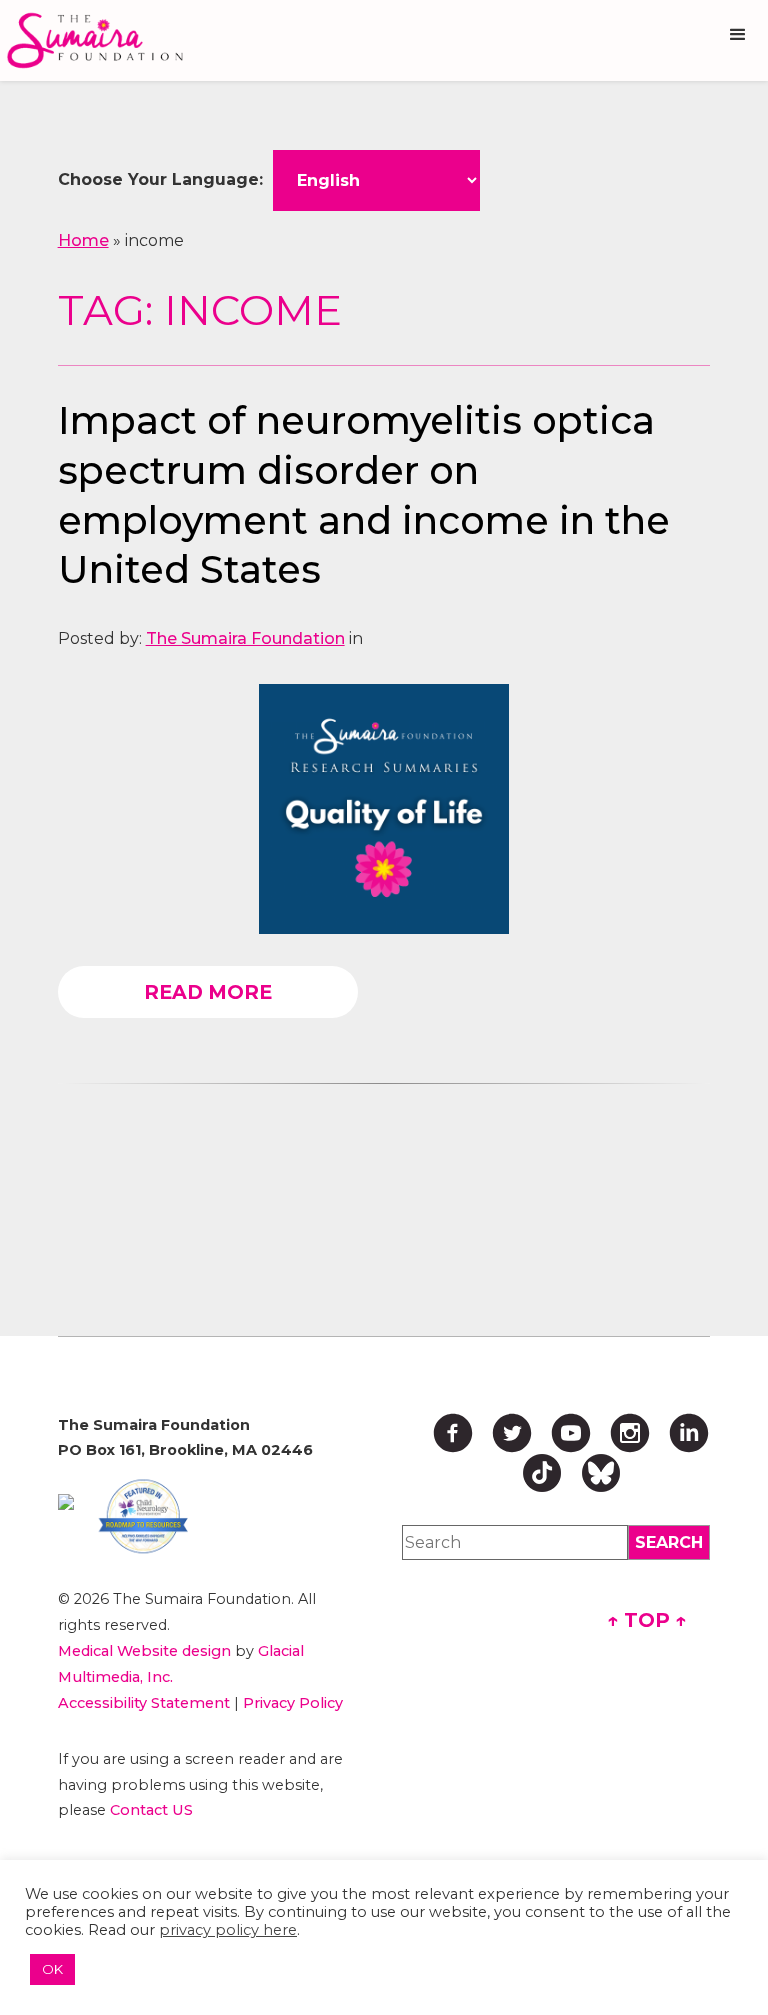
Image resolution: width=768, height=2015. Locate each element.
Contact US (151, 1810)
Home (83, 240)
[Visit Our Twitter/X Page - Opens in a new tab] (512, 1433)
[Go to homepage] (100, 40)
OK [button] (52, 1969)
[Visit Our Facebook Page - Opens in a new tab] (453, 1433)
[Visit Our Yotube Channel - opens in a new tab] (571, 1433)
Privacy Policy (293, 1703)
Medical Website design (144, 1651)
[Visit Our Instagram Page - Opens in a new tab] (630, 1433)
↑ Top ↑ (647, 1620)
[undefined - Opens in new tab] (66, 1502)
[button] (738, 35)
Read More (208, 992)
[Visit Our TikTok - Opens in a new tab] (542, 1473)
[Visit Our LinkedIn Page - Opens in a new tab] (689, 1433)
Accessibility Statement (144, 1703)
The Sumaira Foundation (245, 638)
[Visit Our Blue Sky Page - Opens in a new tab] (601, 1473)
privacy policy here (228, 1930)
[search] (669, 1542)
